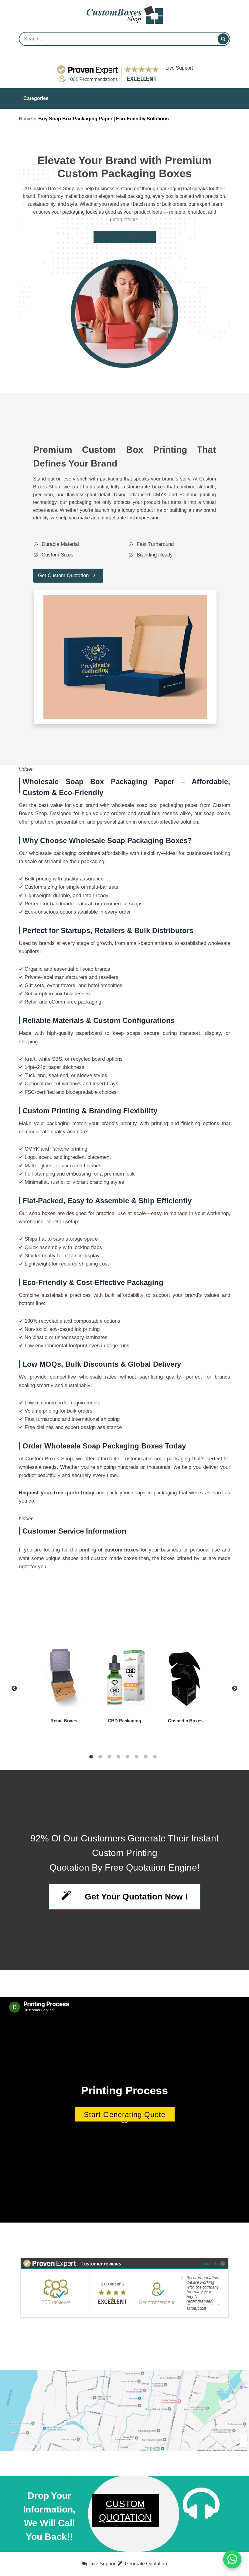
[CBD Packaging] (124, 1677)
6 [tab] (137, 1757)
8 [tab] (155, 1757)
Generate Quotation (145, 2564)
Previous (14, 1689)
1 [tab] (91, 1757)
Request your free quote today (56, 1493)
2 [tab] (100, 1757)
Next (235, 1689)
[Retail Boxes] (64, 1677)
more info (210, 2263)
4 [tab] (118, 1757)
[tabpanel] (124, 1689)
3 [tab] (109, 1757)
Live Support (179, 68)
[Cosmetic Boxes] (185, 1677)
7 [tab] (146, 1757)
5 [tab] (128, 1757)
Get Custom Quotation (125, 237)
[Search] (223, 39)
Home (25, 119)
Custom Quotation (125, 2511)
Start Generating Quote (125, 2114)
